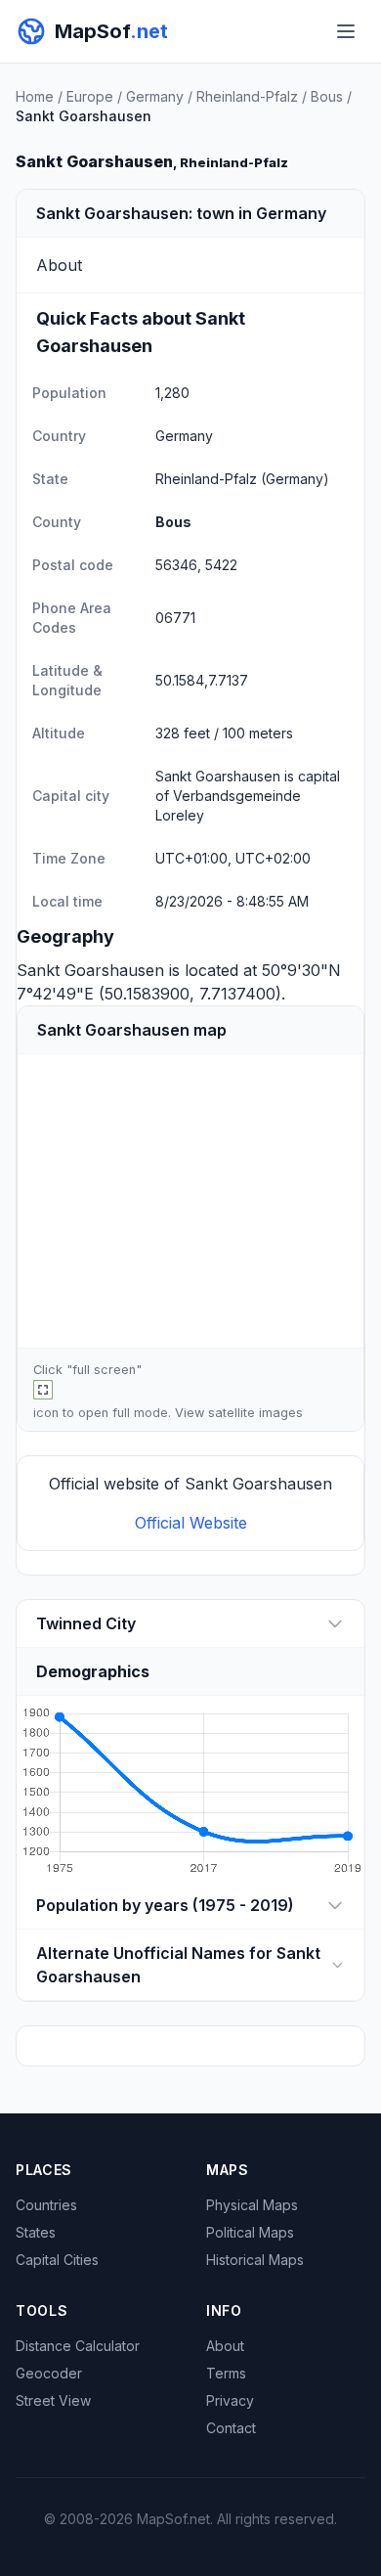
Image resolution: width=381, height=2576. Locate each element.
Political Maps (250, 2232)
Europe (90, 96)
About (225, 2346)
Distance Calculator (78, 2346)
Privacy (230, 2400)
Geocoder (49, 2373)
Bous (327, 96)
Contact (231, 2428)
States (36, 2232)
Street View (53, 2400)
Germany (155, 96)
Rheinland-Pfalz (247, 96)
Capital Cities (57, 2260)
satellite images (255, 1413)
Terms (226, 2373)
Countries (46, 2205)
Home (35, 96)
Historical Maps (255, 2260)
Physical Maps (252, 2205)
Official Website (191, 1523)
